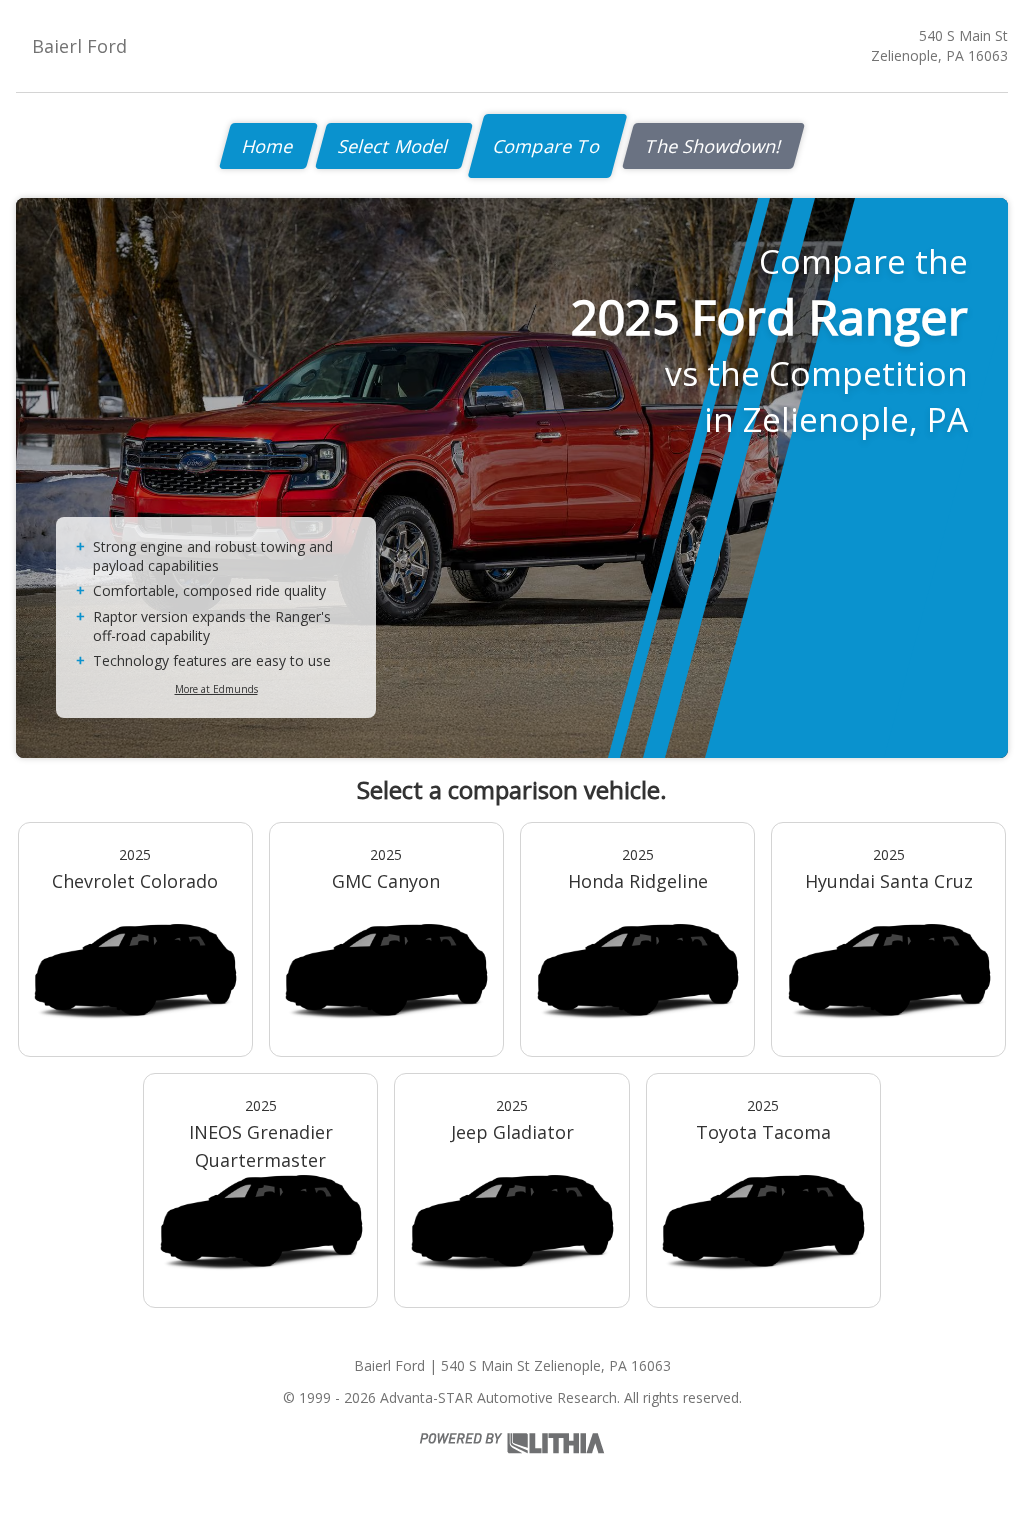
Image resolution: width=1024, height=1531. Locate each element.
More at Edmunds (216, 689)
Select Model (394, 146)
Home (268, 146)
